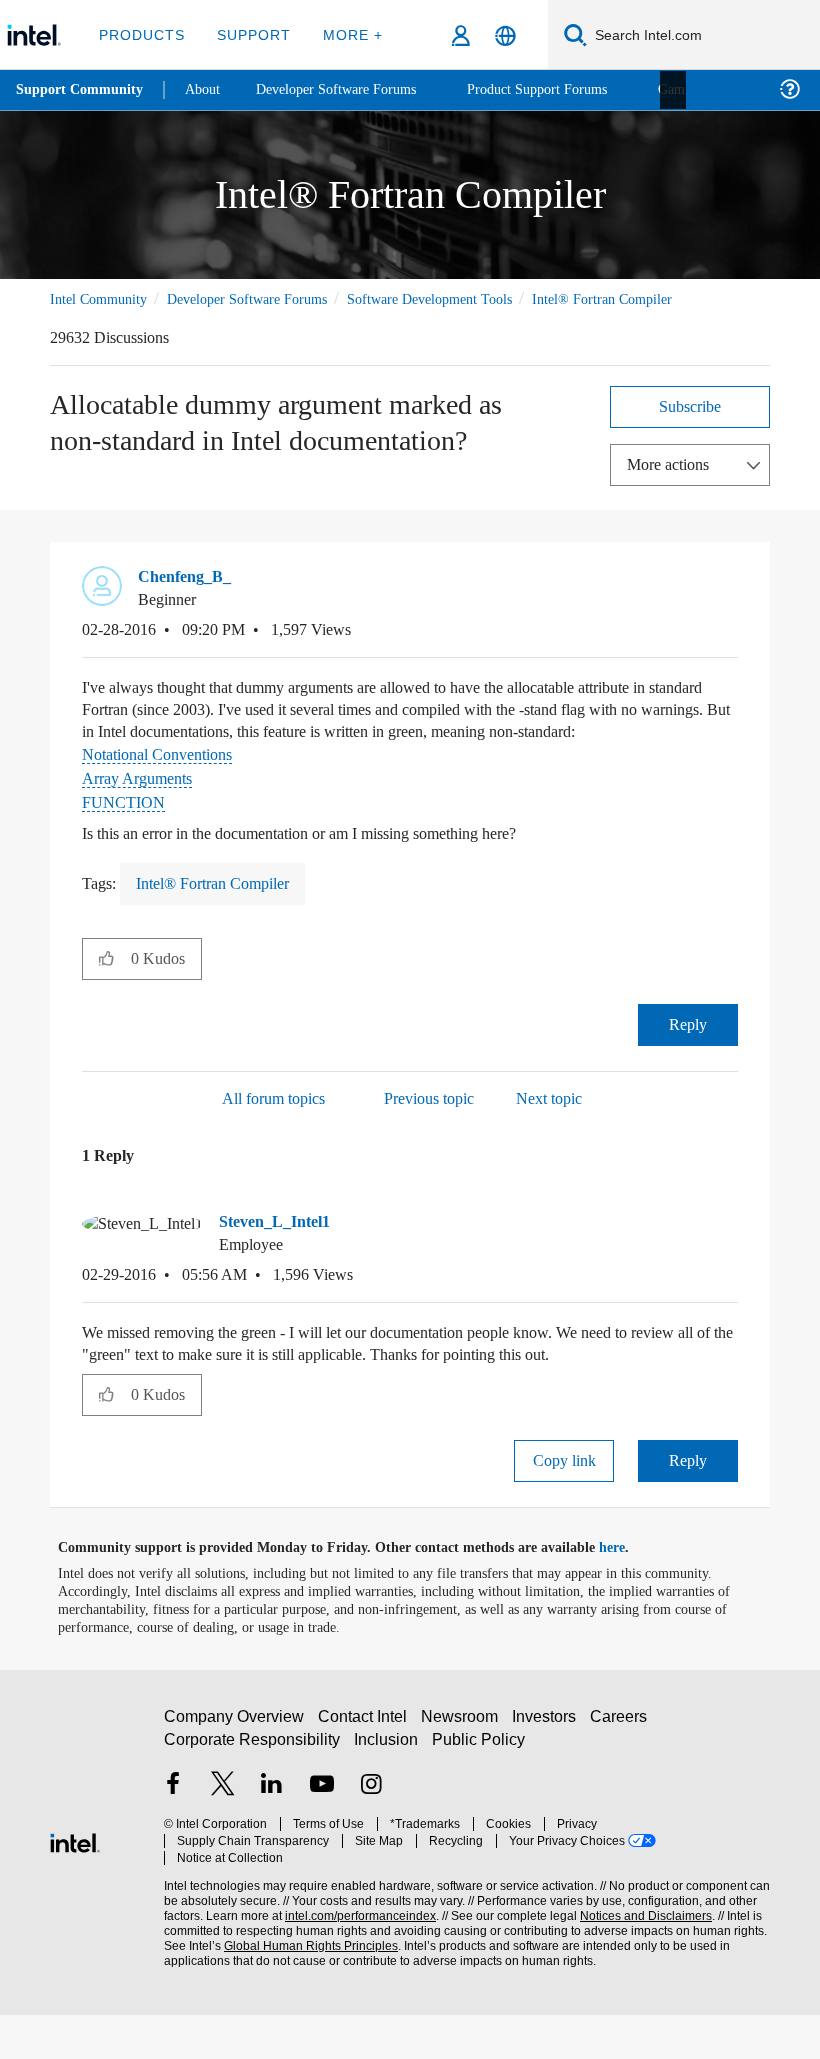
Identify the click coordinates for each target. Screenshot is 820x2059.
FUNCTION (121, 846)
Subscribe (690, 428)
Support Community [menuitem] (81, 90)
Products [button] (142, 34)
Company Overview (234, 1769)
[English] (505, 35)
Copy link (564, 1504)
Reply (688, 1068)
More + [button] (346, 34)
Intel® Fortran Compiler (122, 321)
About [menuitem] (208, 89)
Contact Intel (365, 1769)
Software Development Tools (465, 298)
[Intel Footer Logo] (75, 1884)
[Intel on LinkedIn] (272, 1838)
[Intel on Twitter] (223, 1838)
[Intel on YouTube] (322, 1838)
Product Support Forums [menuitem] (565, 89)
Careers (622, 1769)
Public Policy (478, 1792)
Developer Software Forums (264, 298)
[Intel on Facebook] (173, 1838)
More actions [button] (673, 486)
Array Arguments (142, 822)
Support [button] (250, 34)
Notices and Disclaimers (642, 1951)
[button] (730, 605)
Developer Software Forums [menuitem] (351, 89)
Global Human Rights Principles (305, 1981)
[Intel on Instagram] (371, 1838)
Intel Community (102, 298)
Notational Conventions (165, 798)
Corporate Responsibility (253, 1792)
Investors (548, 1769)
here (629, 1592)
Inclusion (387, 1792)
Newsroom (463, 1769)
